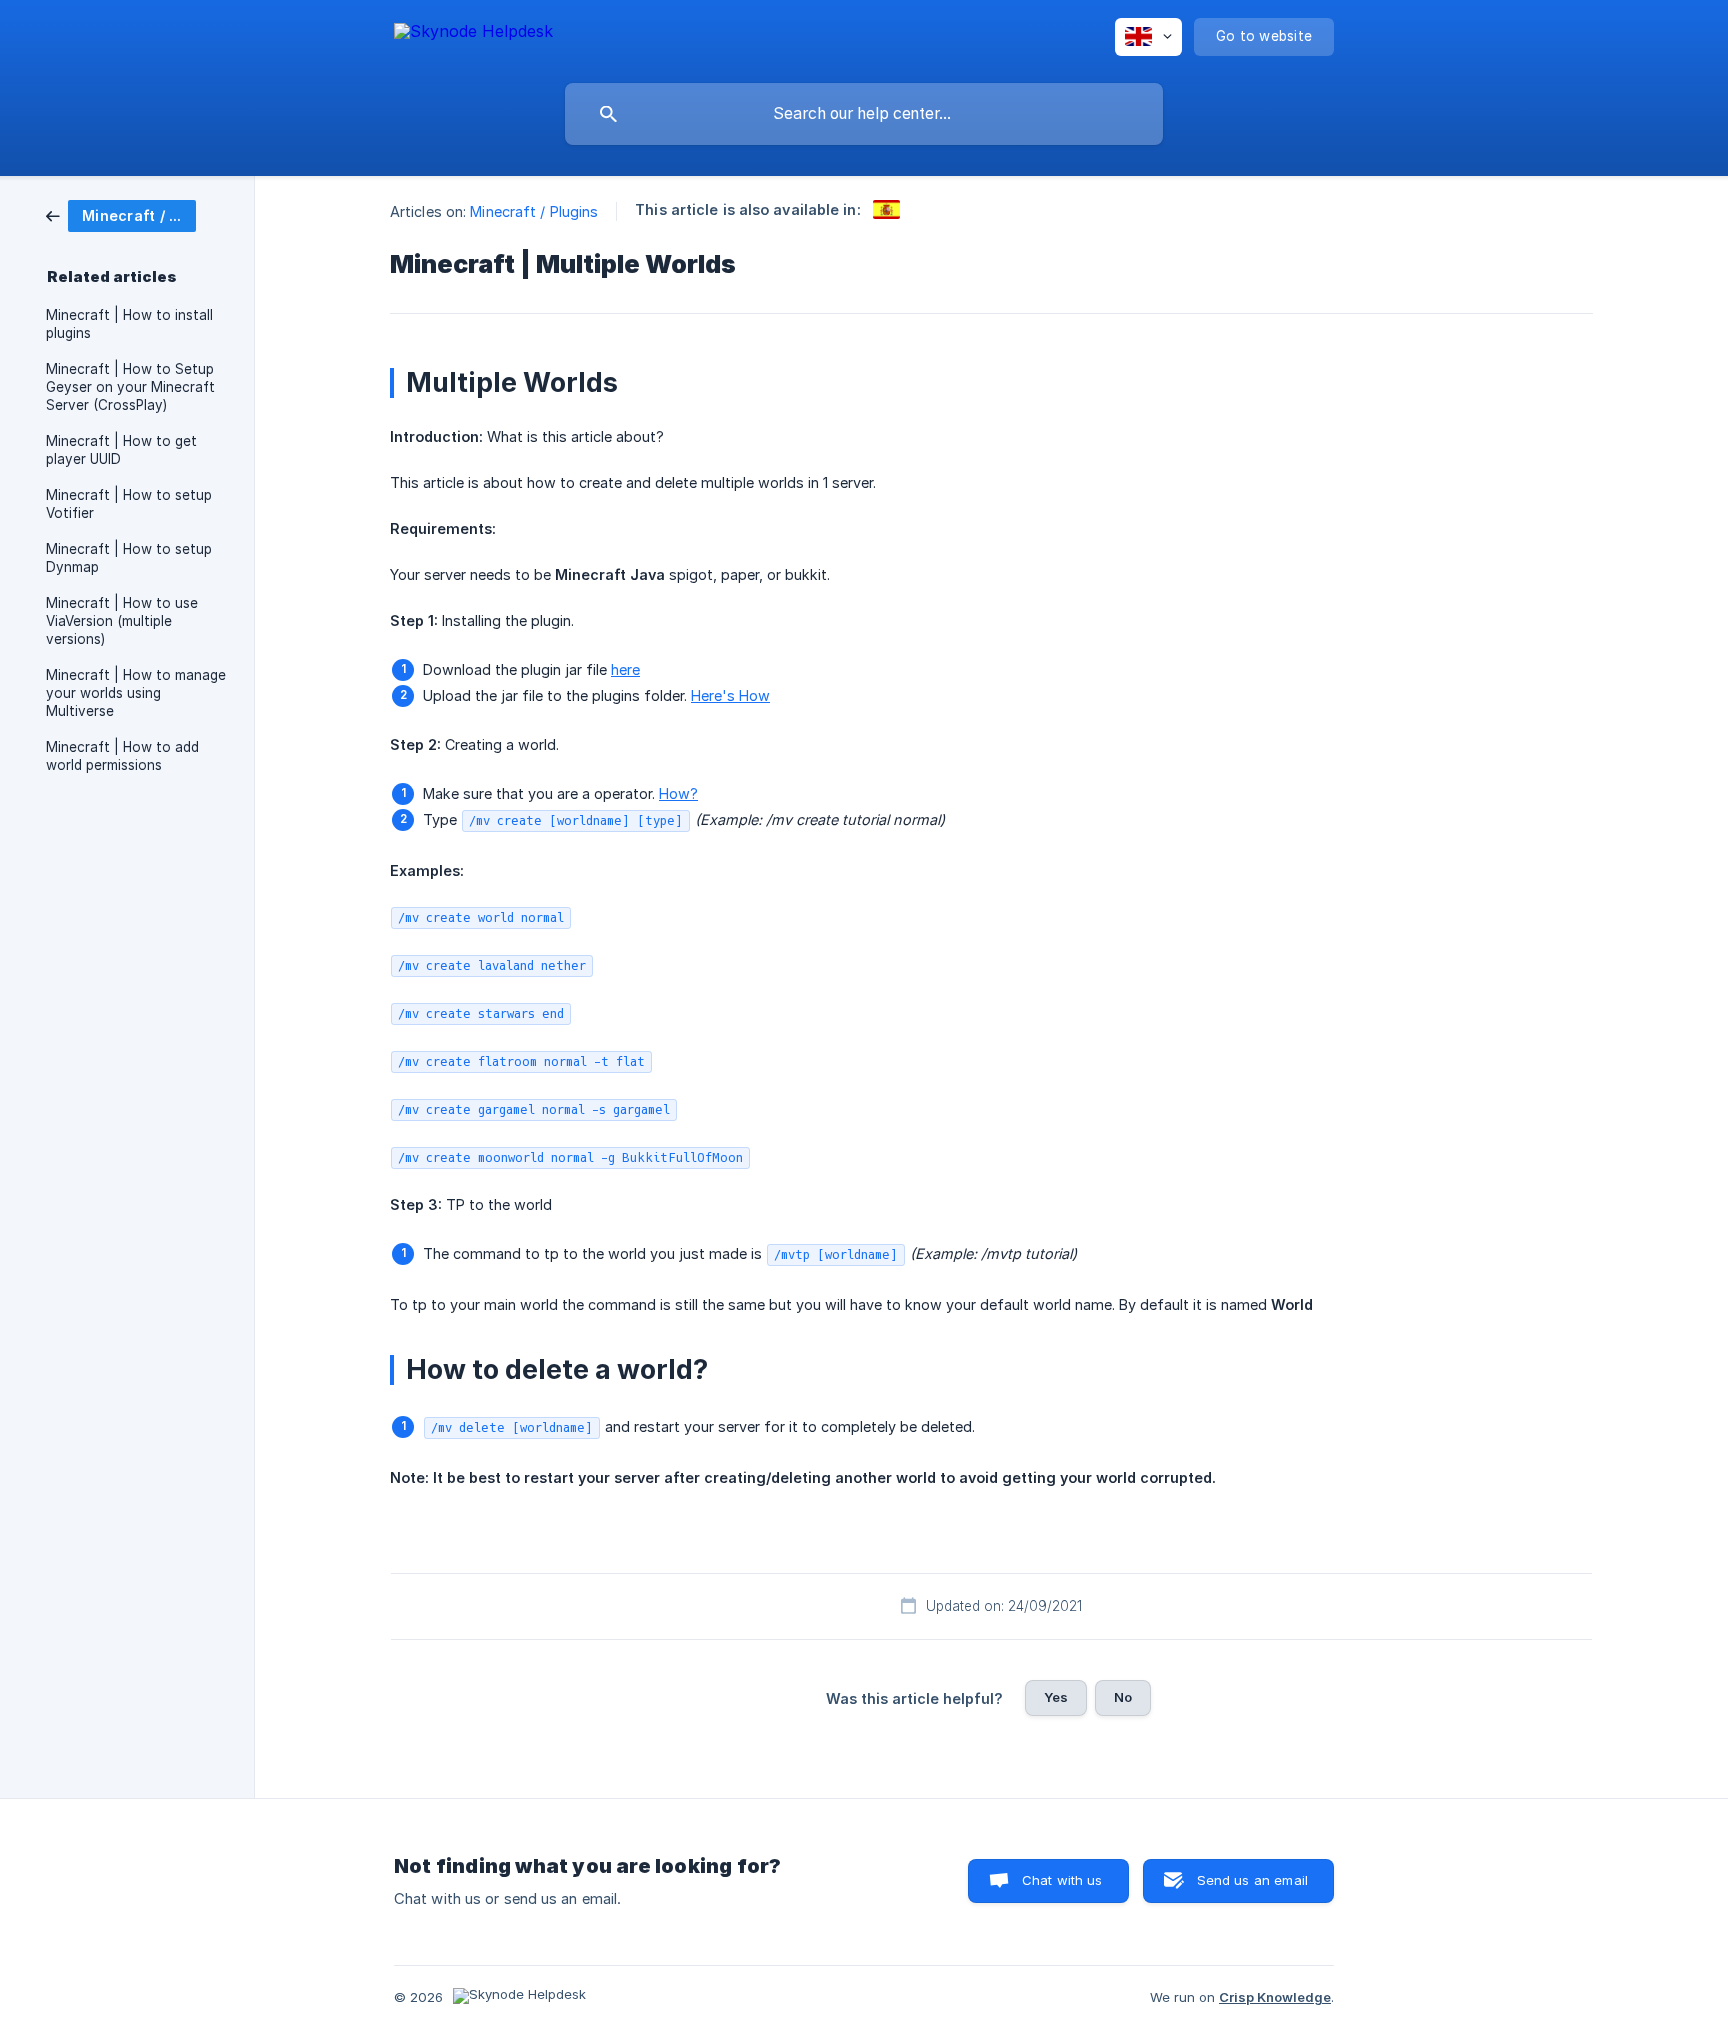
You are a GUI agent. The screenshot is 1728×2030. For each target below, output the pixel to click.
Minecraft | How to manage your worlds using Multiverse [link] (136, 693)
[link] (121, 214)
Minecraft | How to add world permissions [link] (122, 756)
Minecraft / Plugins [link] (534, 211)
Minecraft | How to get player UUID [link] (121, 450)
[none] (473, 34)
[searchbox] (864, 114)
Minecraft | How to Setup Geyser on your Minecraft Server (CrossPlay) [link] (130, 387)
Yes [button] (1056, 1697)
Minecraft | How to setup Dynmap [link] (129, 558)
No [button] (1123, 1697)
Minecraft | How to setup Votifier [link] (129, 504)
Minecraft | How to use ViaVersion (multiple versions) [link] (122, 621)
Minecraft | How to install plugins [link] (129, 324)
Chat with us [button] (1062, 1880)
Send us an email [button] (1252, 1880)
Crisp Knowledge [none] (1275, 1997)
